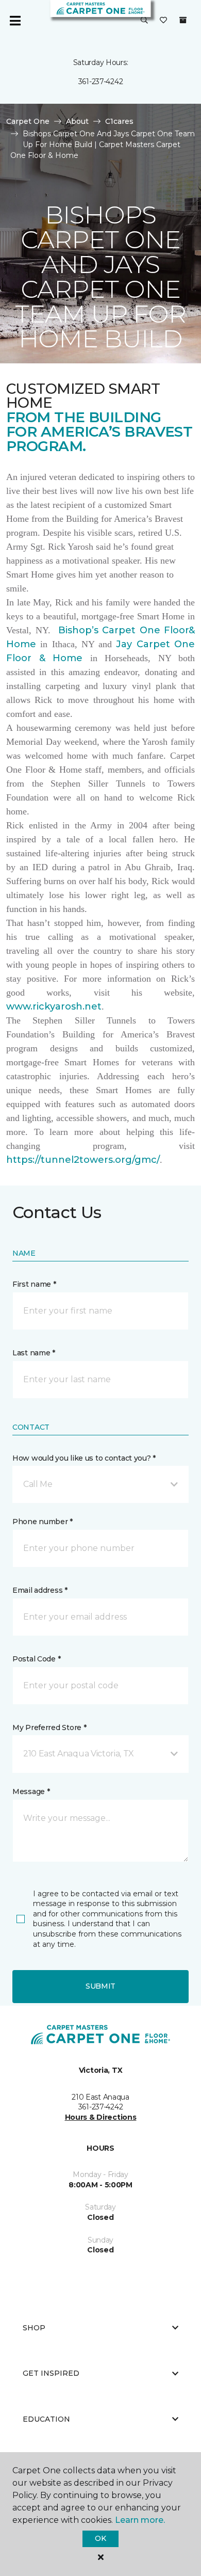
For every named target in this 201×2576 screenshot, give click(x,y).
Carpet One (28, 121)
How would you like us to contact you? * (84, 1458)
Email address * (40, 1590)
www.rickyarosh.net (54, 1006)
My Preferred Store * (49, 1727)
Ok (100, 2538)
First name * (34, 1284)
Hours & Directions (101, 2117)
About (77, 121)
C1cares (119, 121)
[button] (144, 21)
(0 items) (183, 20)
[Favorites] (163, 21)
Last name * (34, 1353)
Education (46, 2419)
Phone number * (43, 1522)
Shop (34, 2328)
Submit (100, 1986)
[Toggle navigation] (15, 21)
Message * (31, 1791)
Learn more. (140, 2520)
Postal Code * (36, 1659)
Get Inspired (51, 2373)
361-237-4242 (101, 82)
